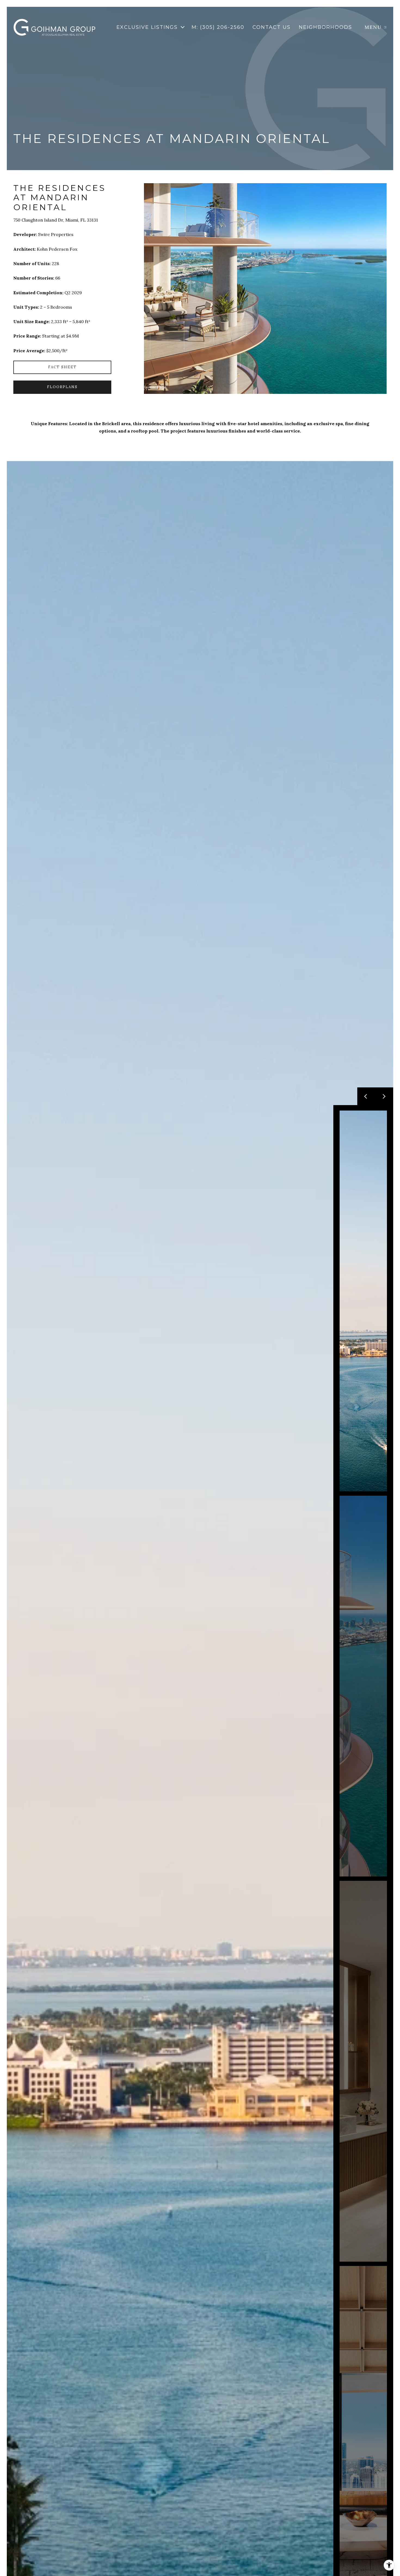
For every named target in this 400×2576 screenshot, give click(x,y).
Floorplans (62, 387)
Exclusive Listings (147, 27)
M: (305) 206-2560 (218, 27)
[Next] (384, 1096)
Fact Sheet (62, 367)
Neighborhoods (325, 27)
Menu (373, 27)
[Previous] (366, 1096)
